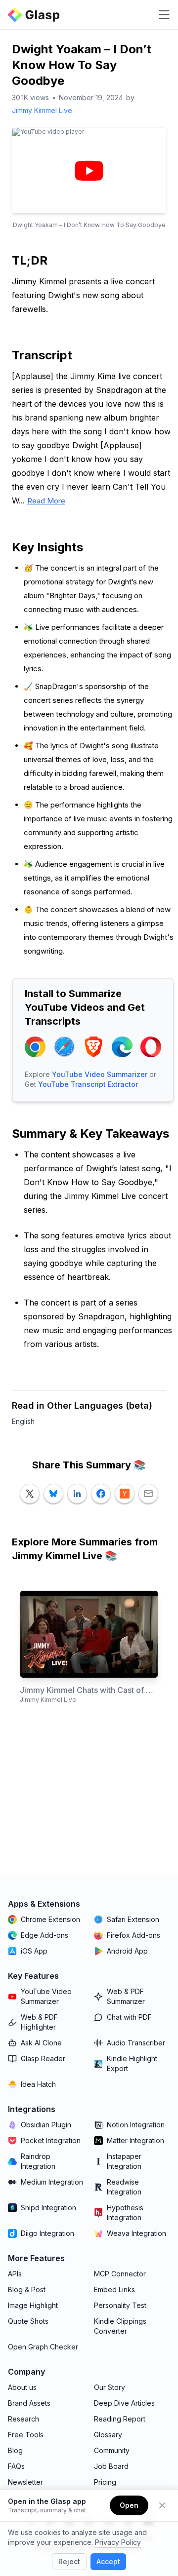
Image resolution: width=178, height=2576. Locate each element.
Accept (108, 2561)
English (23, 1421)
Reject (69, 2561)
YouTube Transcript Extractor (88, 1084)
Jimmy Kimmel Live (42, 110)
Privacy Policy (118, 2542)
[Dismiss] (162, 2505)
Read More (46, 501)
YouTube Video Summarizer (100, 1074)
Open (129, 2505)
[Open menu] (164, 15)
